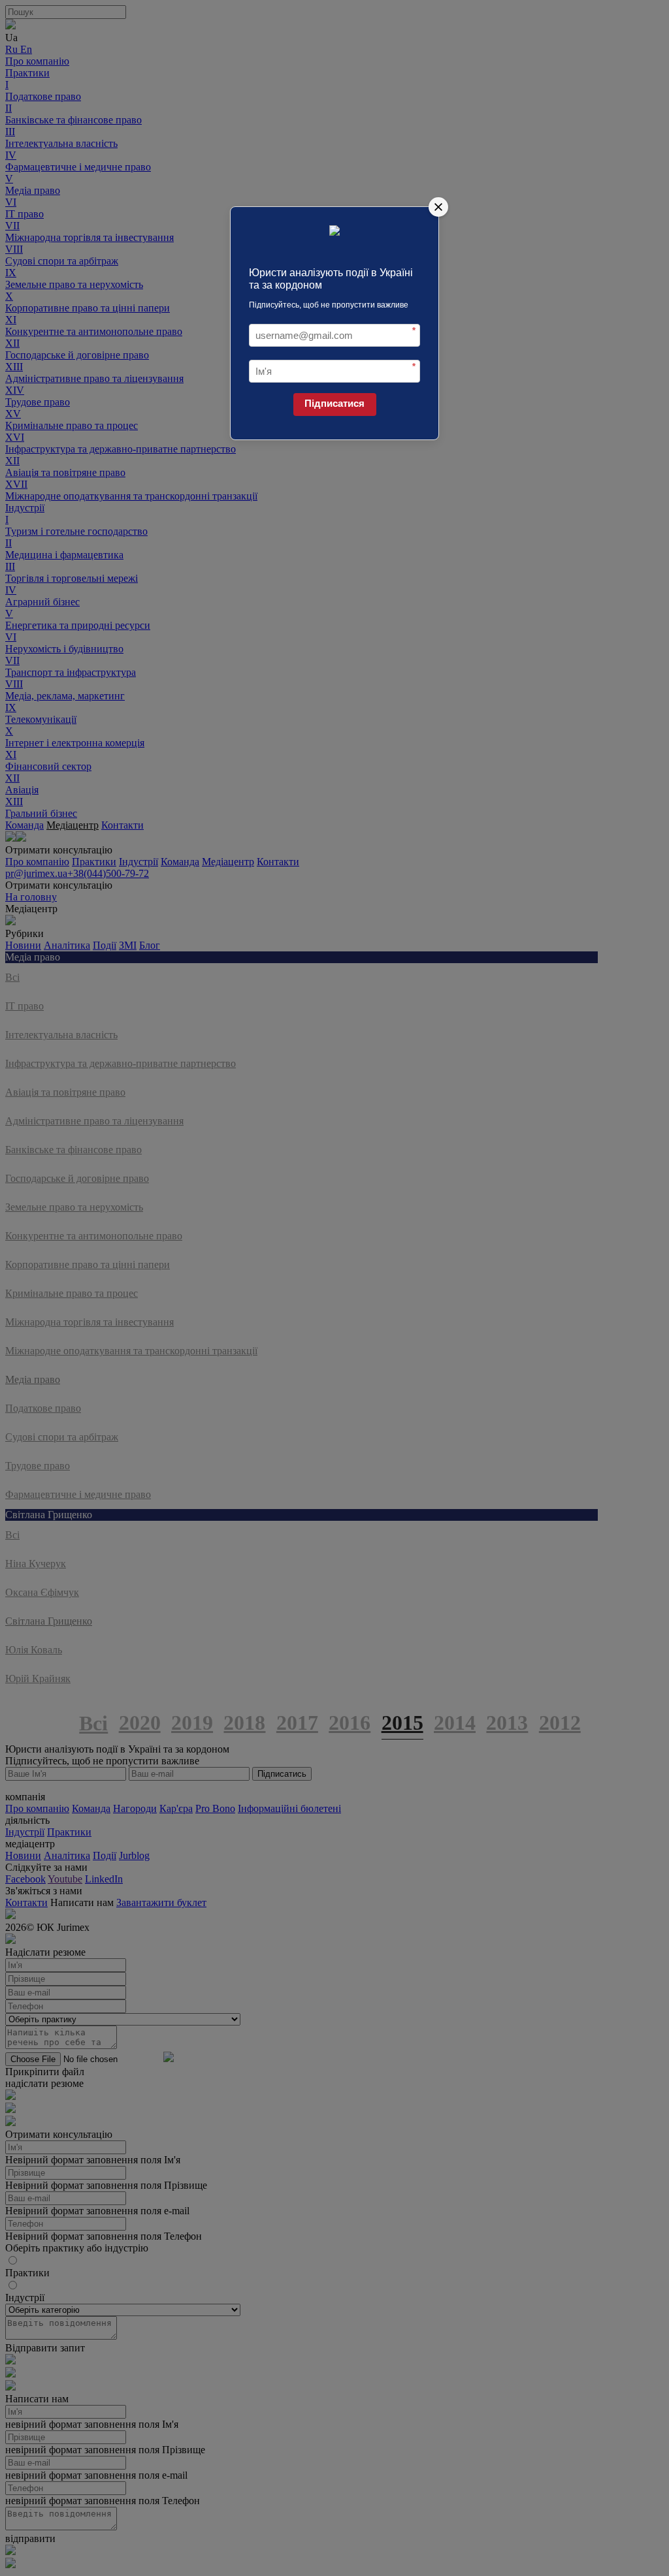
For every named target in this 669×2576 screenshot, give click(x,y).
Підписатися (334, 403)
